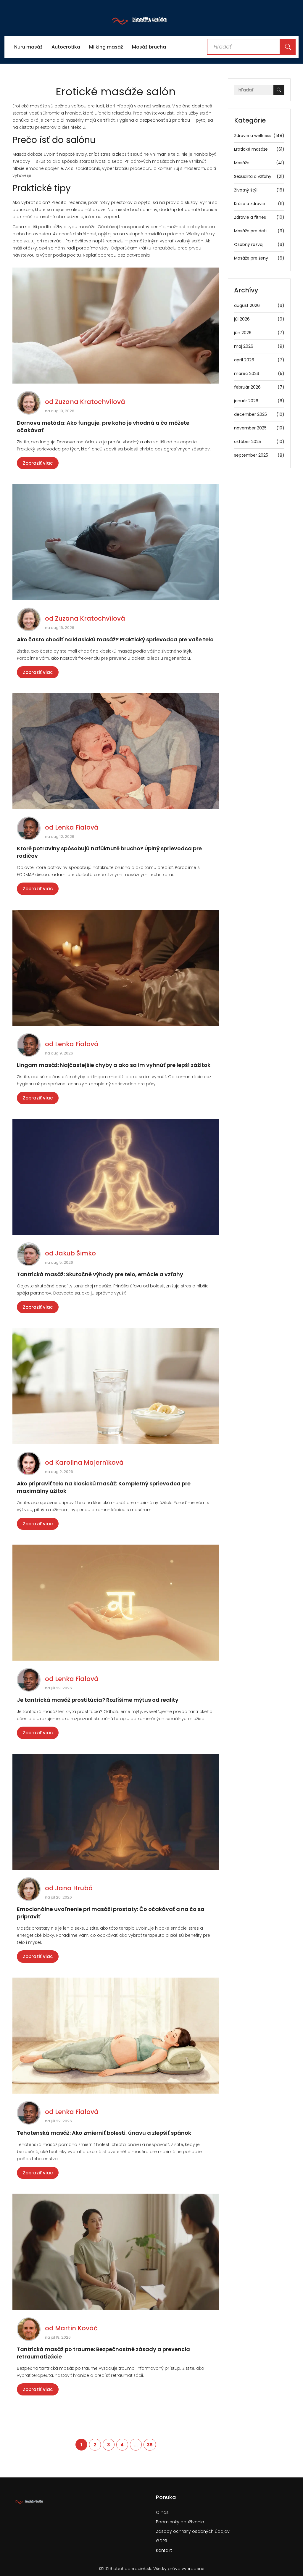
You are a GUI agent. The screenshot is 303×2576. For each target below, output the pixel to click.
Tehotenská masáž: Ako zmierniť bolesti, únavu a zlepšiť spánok (104, 2133)
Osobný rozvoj (259, 244)
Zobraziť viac (38, 463)
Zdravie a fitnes (259, 217)
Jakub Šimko (75, 1253)
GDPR (162, 2541)
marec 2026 (259, 373)
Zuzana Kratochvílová (90, 402)
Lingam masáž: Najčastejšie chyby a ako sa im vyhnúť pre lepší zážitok (114, 1065)
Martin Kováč (76, 2328)
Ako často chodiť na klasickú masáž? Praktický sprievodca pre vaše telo (115, 639)
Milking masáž (106, 47)
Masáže (259, 163)
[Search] (288, 47)
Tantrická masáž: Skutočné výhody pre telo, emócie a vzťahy (100, 1274)
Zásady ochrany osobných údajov (193, 2531)
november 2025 (259, 428)
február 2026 (259, 387)
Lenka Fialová (77, 827)
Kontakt (164, 2550)
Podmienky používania (180, 2522)
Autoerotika (66, 47)
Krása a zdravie (259, 204)
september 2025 (259, 455)
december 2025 (259, 414)
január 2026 (259, 401)
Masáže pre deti (259, 231)
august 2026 (259, 305)
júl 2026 (259, 319)
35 (150, 2445)
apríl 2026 (259, 360)
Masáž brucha (149, 47)
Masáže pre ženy (259, 258)
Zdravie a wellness (259, 136)
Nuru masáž (28, 47)
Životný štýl (259, 190)
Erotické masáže (259, 149)
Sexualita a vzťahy (259, 176)
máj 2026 (259, 346)
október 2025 (259, 442)
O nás (162, 2512)
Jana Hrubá (74, 1888)
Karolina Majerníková (89, 1462)
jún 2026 (259, 333)
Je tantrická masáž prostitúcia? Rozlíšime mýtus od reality (98, 1700)
